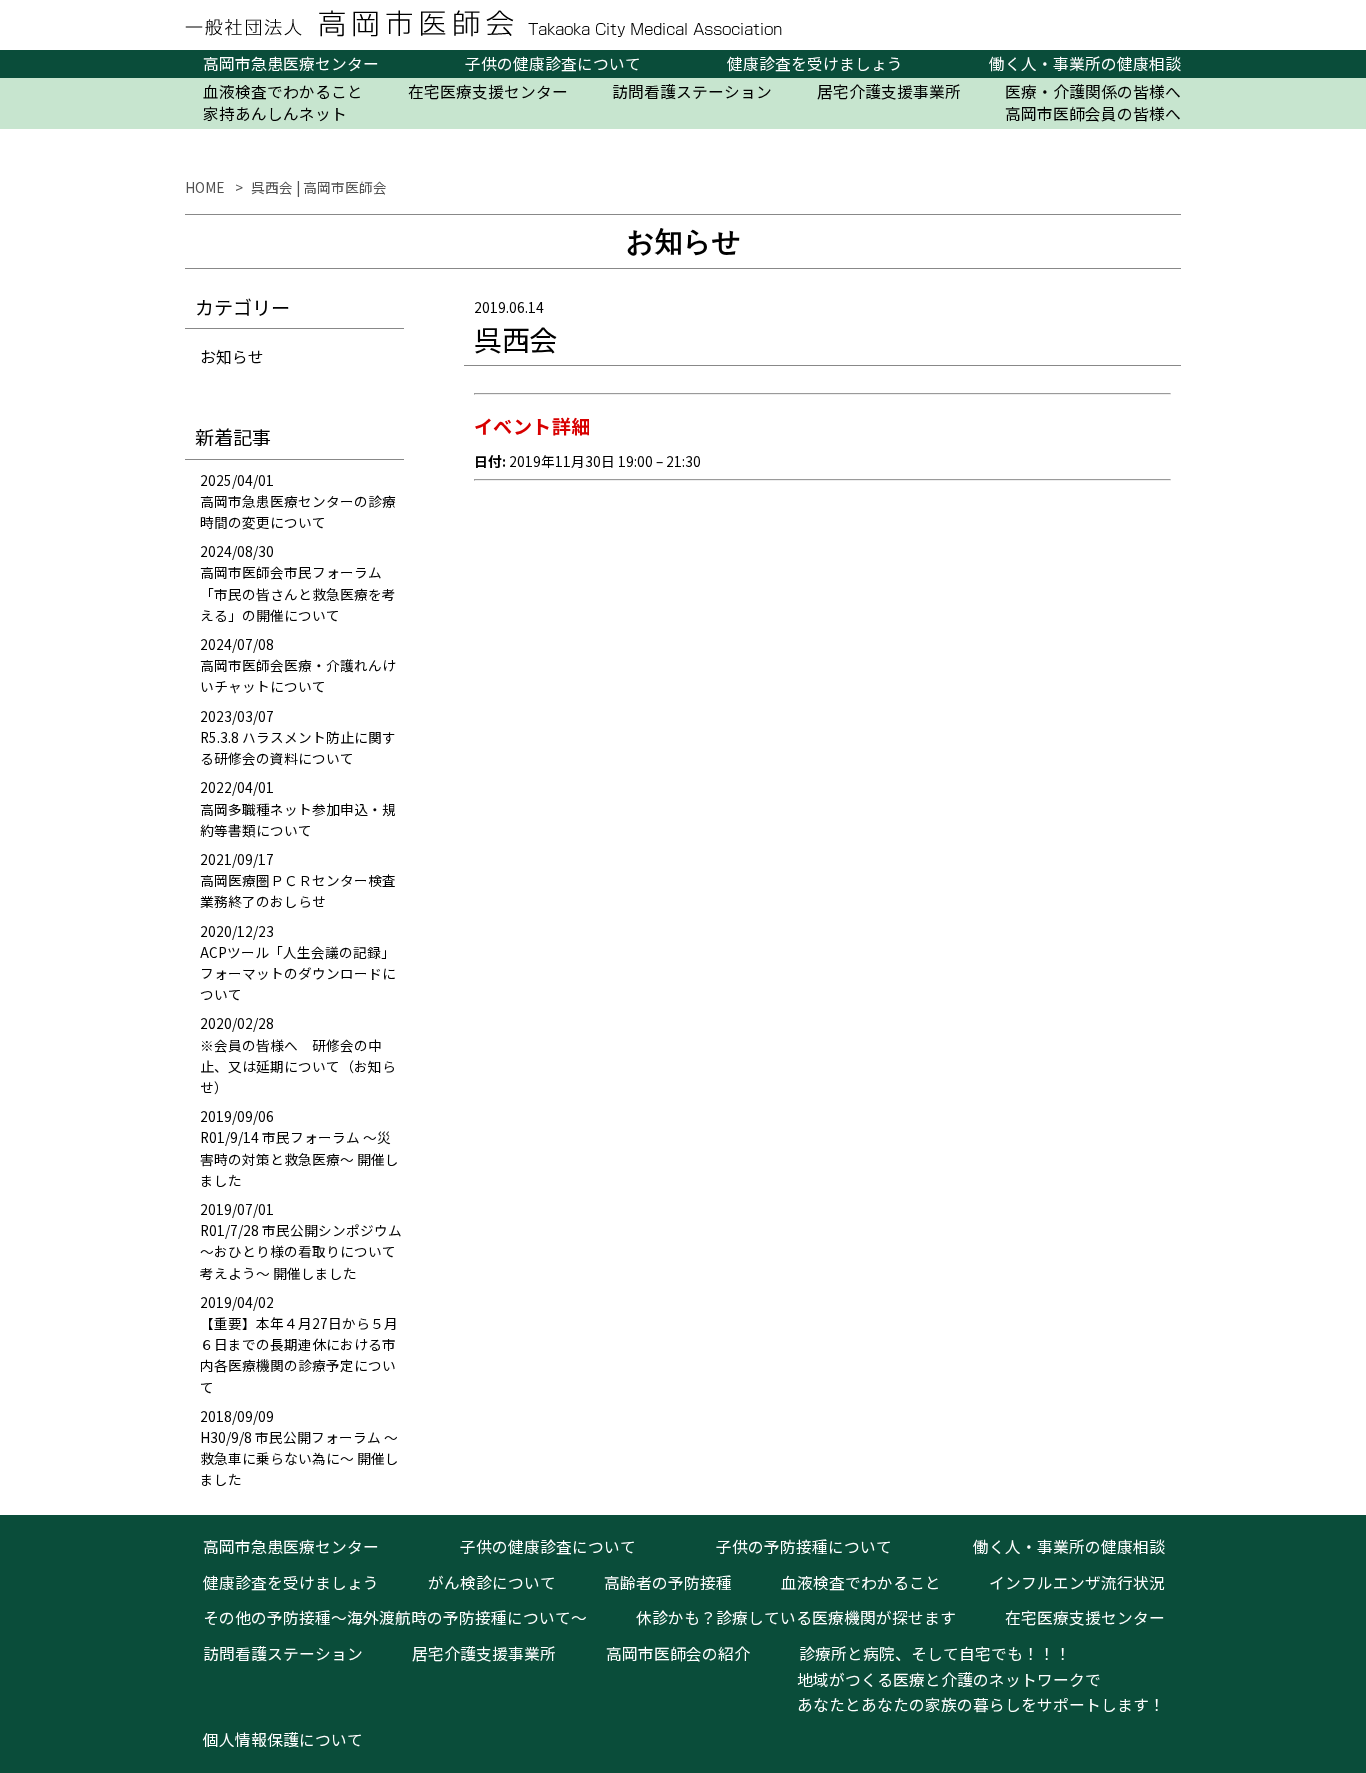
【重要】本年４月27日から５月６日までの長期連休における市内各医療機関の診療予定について (299, 1355)
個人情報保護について (283, 1739)
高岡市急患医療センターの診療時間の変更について (298, 511)
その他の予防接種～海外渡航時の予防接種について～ (395, 1617)
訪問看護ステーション (692, 92)
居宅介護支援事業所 (889, 92)
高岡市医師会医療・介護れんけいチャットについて (298, 675)
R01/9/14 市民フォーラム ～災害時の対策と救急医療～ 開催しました (299, 1158)
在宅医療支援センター (488, 92)
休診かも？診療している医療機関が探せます (796, 1617)
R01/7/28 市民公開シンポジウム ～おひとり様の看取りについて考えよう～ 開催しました (301, 1251)
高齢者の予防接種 (668, 1582)
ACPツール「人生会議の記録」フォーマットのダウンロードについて (298, 973)
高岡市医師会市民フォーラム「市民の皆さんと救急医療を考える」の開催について (298, 593)
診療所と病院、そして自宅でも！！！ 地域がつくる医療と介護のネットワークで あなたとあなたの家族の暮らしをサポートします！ (973, 1679)
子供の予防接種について (804, 1546)
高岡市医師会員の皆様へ (1093, 114)
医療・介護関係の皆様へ (1093, 92)
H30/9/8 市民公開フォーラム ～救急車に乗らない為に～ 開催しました (299, 1458)
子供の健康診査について (553, 64)
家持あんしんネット (275, 114)
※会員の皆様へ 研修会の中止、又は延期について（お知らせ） (298, 1066)
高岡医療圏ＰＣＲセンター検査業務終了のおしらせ (298, 890)
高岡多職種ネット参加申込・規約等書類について (298, 819)
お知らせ (232, 356)
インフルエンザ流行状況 (1077, 1582)
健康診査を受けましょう (815, 64)
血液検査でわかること (283, 92)
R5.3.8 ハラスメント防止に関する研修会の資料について (298, 747)
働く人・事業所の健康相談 (1085, 64)
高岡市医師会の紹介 (678, 1653)
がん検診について (492, 1582)
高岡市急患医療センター (291, 64)
